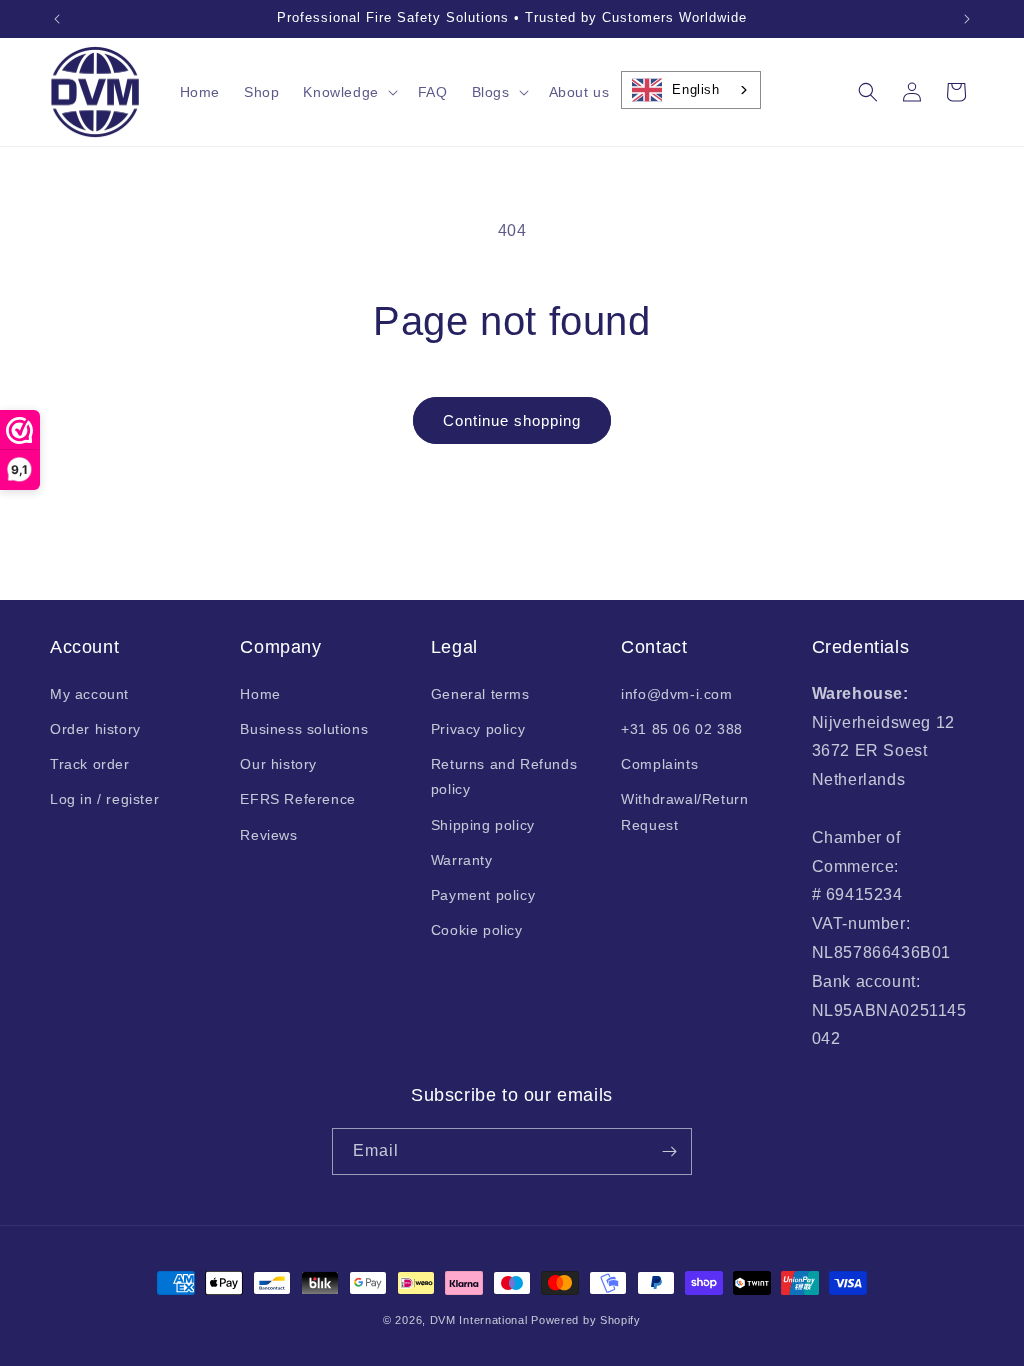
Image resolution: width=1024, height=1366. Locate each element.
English (695, 89)
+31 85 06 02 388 (682, 729)
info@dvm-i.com (676, 694)
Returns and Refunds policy (504, 776)
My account (89, 694)
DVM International (479, 1320)
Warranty (462, 860)
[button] (348, 92)
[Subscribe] (669, 1151)
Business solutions (304, 729)
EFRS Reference (297, 799)
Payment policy (483, 895)
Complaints (659, 764)
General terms (480, 694)
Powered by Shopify (586, 1320)
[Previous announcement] (57, 19)
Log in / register (104, 799)
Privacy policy (478, 729)
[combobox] (690, 90)
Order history (95, 729)
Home (260, 694)
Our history (278, 764)
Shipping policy (483, 825)
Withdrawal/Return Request (684, 811)
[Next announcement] (967, 19)
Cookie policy (477, 930)
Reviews (268, 835)
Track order (90, 764)
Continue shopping (512, 420)
